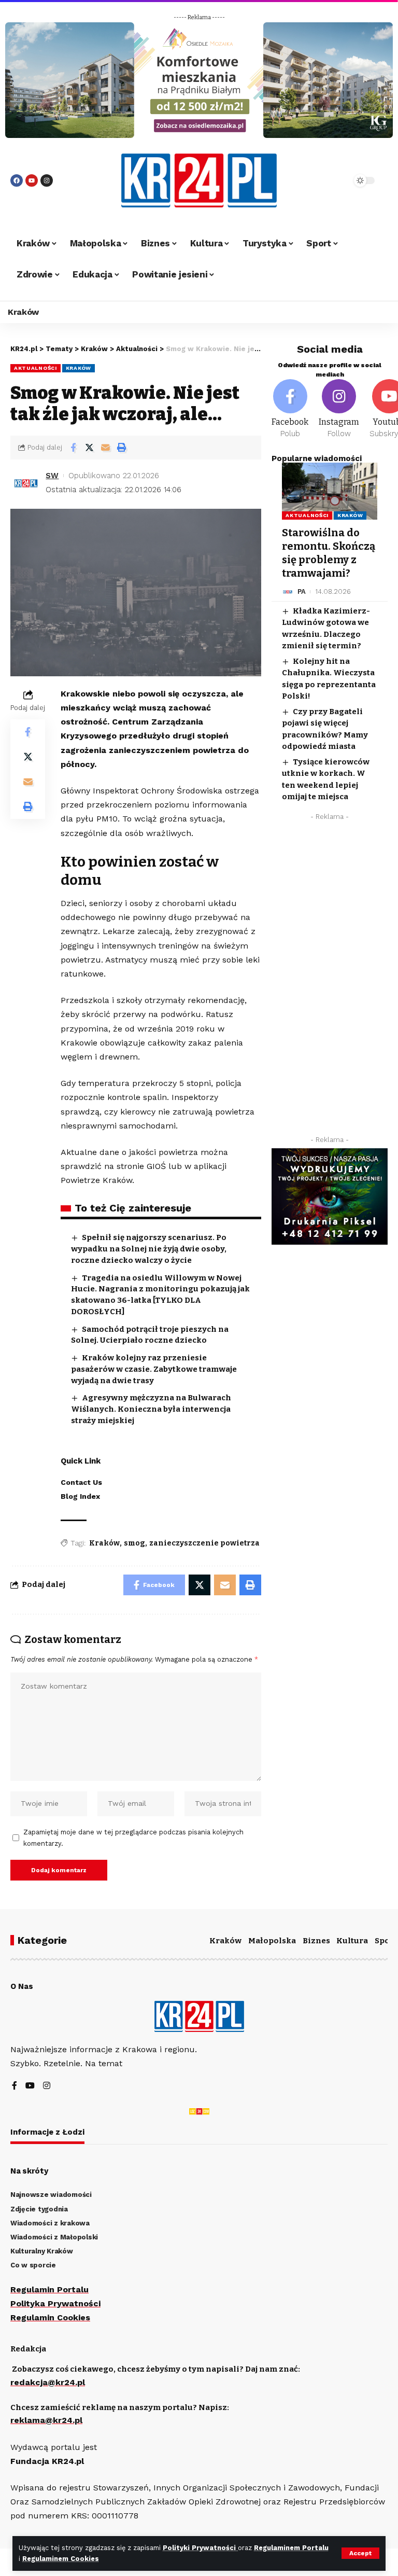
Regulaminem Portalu (291, 2548)
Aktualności (35, 368)
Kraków (79, 368)
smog (134, 1543)
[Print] (121, 448)
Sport (386, 1941)
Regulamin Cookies (50, 2317)
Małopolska (272, 1941)
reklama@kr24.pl (46, 2420)
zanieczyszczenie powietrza (204, 1543)
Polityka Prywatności (55, 2303)
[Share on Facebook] (73, 448)
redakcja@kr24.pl (48, 2382)
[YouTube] (30, 2086)
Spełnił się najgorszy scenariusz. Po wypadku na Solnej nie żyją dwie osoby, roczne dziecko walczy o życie (149, 1249)
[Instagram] (47, 180)
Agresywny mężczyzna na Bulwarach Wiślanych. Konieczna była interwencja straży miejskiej (151, 1409)
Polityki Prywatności (200, 2548)
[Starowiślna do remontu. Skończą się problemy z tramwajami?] (330, 491)
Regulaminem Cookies (61, 2559)
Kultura (352, 1941)
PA (302, 591)
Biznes (316, 1941)
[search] (331, 180)
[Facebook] (17, 180)
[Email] (105, 448)
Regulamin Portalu (49, 2289)
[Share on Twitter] (89, 448)
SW (52, 476)
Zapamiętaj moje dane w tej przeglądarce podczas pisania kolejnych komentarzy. (133, 1838)
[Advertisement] (330, 981)
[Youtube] (32, 180)
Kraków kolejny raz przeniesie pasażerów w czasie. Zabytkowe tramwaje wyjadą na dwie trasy (154, 1369)
